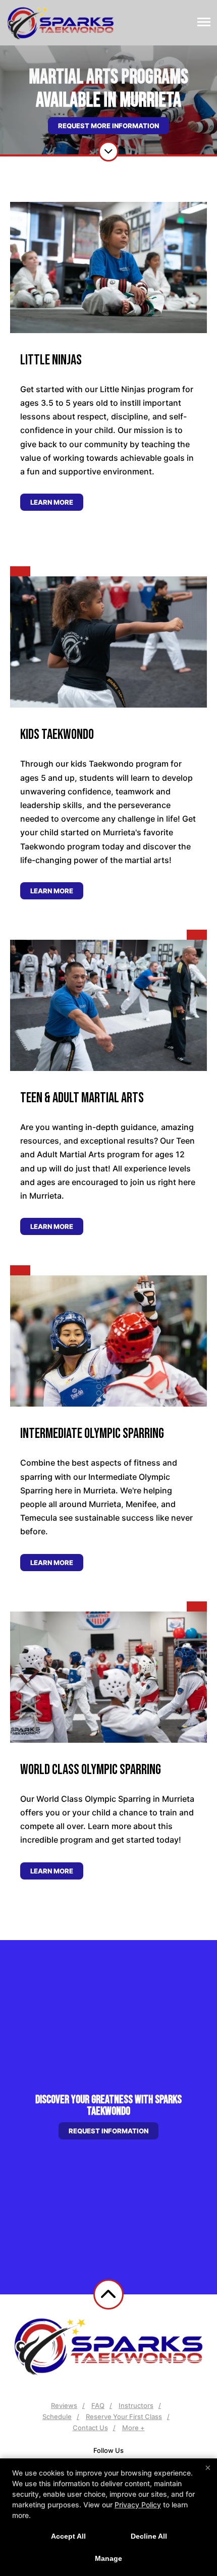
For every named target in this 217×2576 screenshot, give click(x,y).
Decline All (149, 2536)
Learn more (52, 502)
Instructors (136, 2405)
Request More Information (108, 126)
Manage (108, 2558)
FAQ (98, 2405)
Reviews (64, 2405)
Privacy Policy (138, 2505)
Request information (108, 2131)
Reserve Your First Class (124, 2417)
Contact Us (90, 2428)
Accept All (68, 2536)
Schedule (57, 2417)
